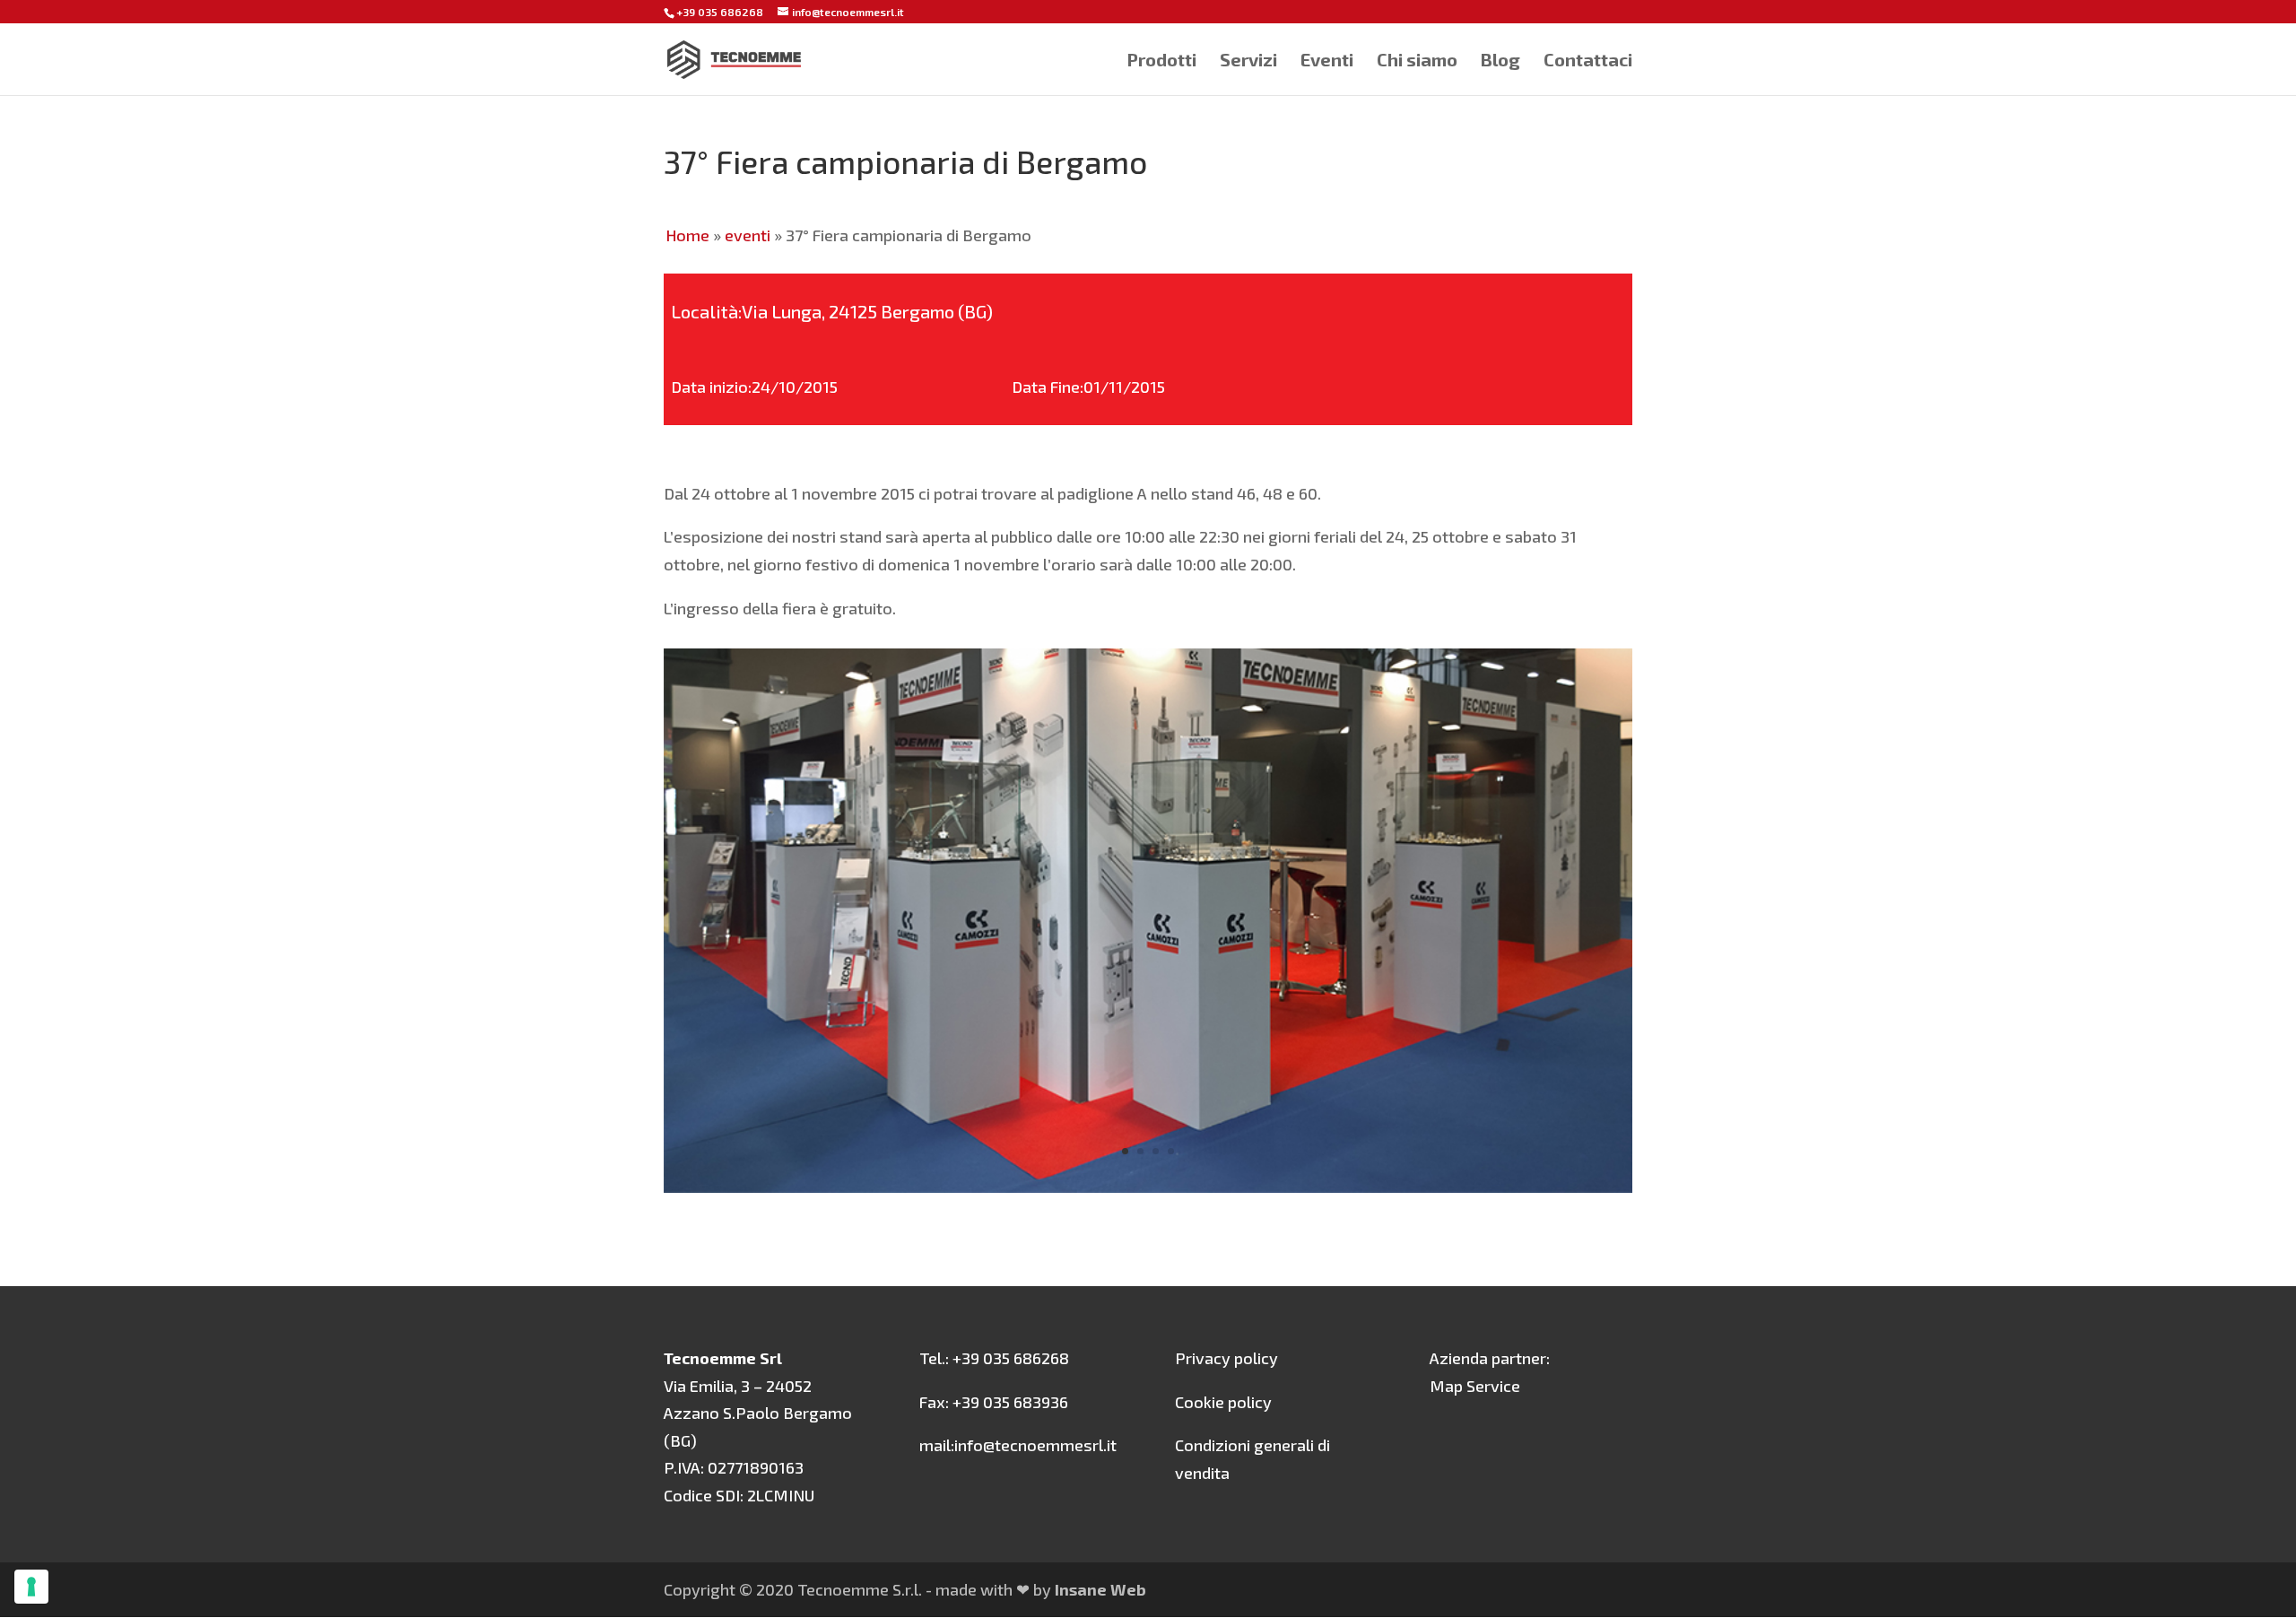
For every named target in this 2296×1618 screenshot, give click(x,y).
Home (687, 235)
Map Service (1475, 1386)
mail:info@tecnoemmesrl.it (1018, 1445)
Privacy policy (1226, 1358)
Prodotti (1161, 61)
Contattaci (1588, 61)
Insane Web (1100, 1589)
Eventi (1327, 61)
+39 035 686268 (720, 12)
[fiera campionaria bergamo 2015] (1148, 1187)
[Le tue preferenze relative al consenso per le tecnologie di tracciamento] (31, 1587)
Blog (1500, 61)
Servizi (1248, 61)
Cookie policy (1223, 1402)
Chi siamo (1417, 61)
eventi (748, 235)
